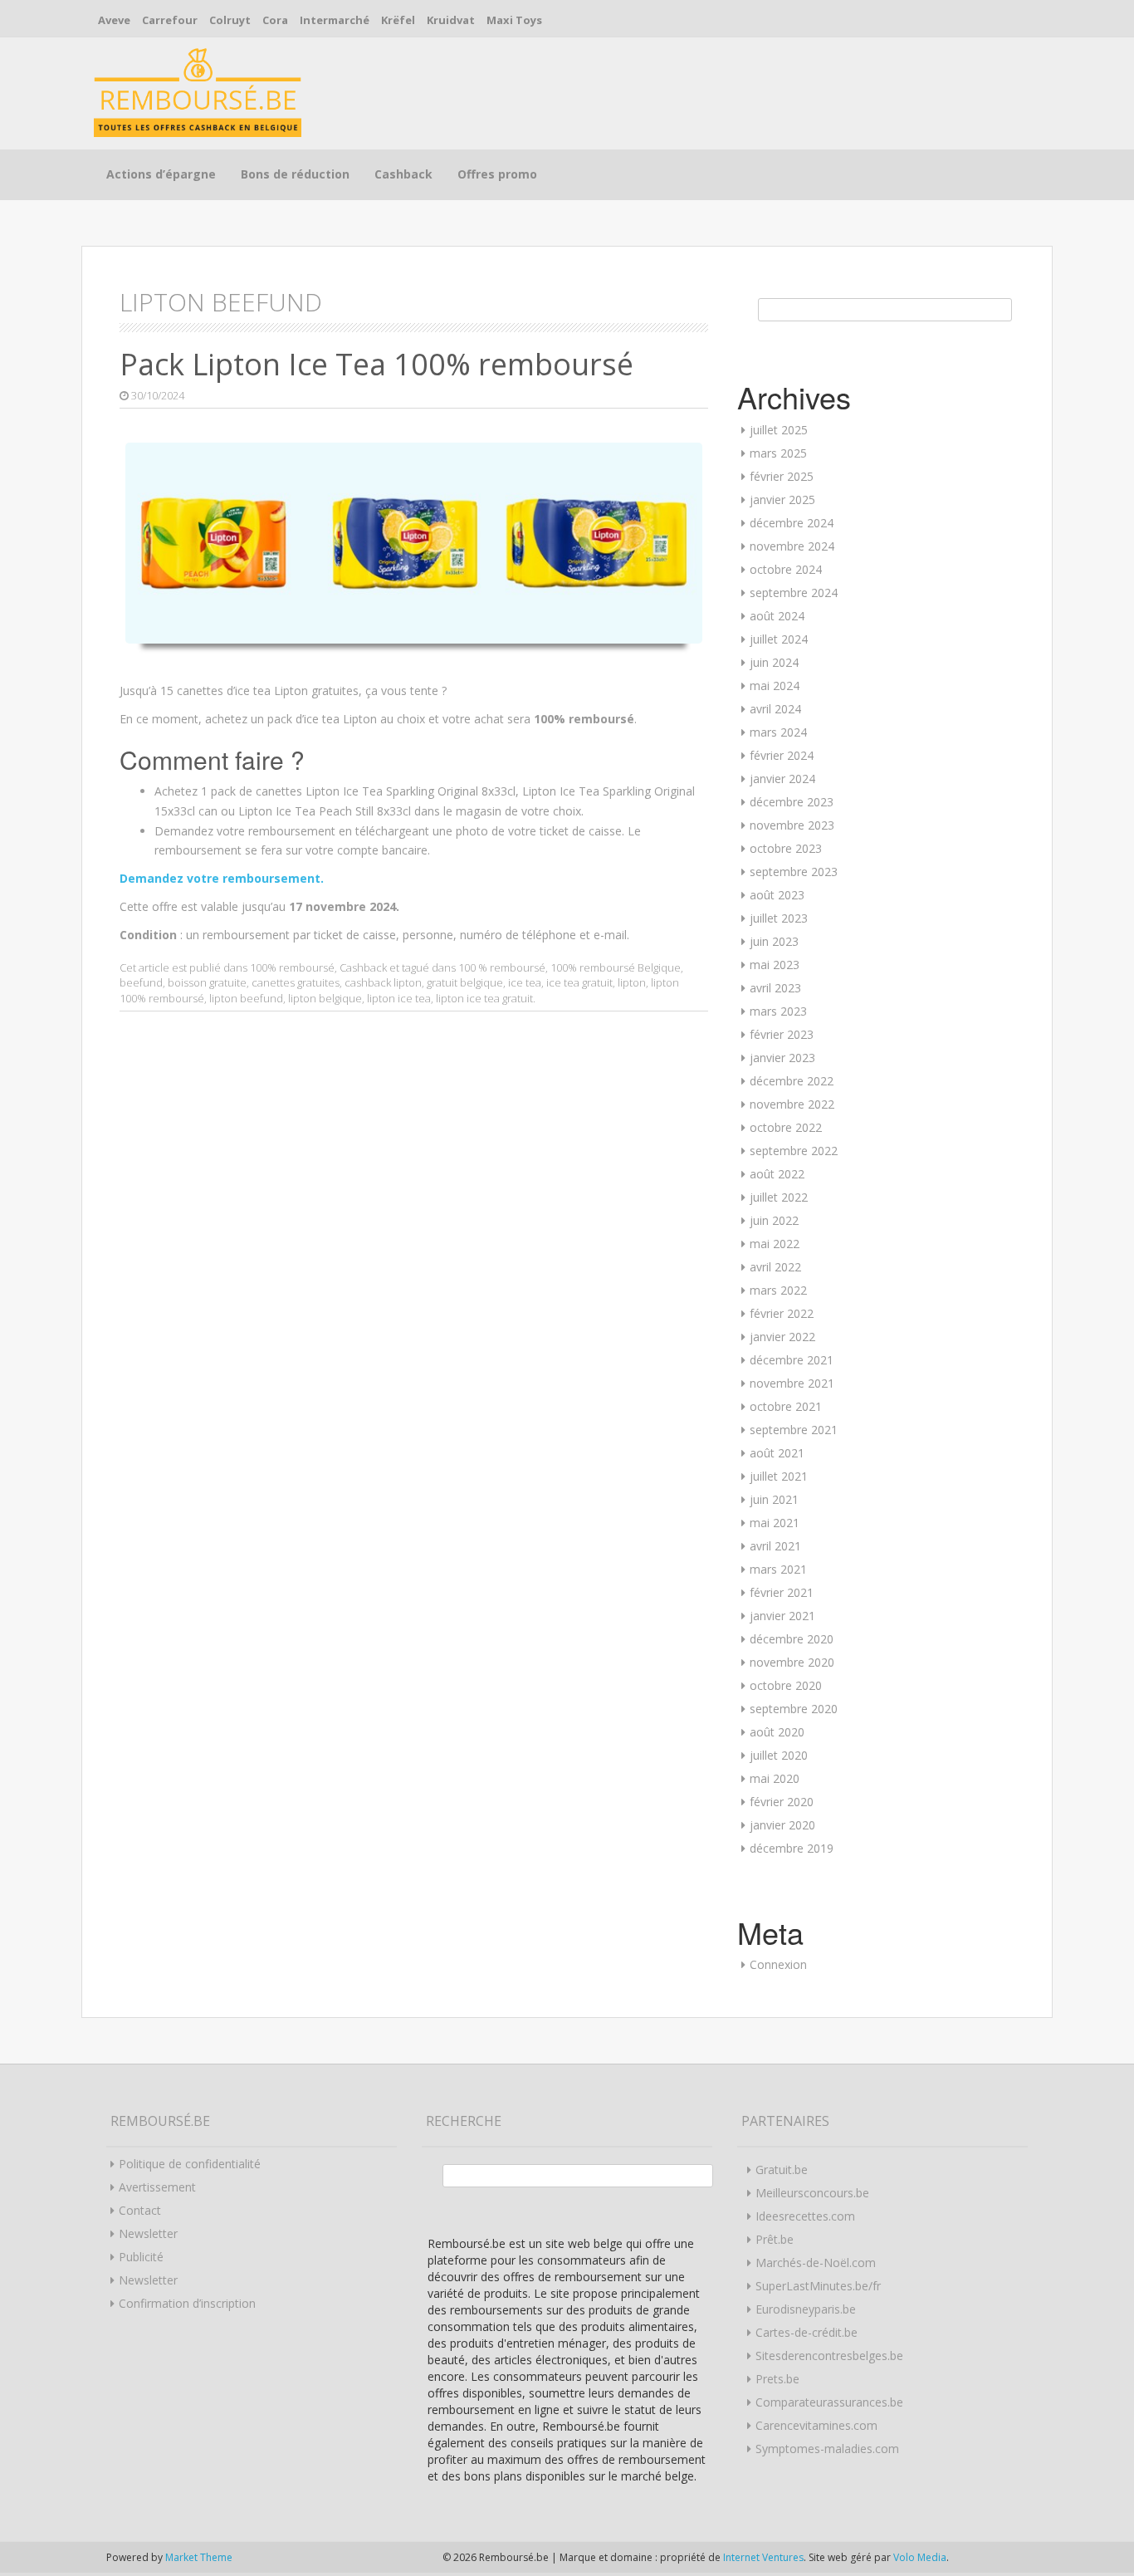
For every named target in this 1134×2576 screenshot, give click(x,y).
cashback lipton (383, 982)
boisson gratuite (207, 982)
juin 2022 (774, 1220)
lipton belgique (325, 998)
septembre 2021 (794, 1430)
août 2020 (777, 1732)
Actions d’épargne (161, 174)
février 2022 (782, 1313)
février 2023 (782, 1034)
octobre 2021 (786, 1406)
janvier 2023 (782, 1058)
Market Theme (199, 2557)
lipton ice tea (399, 998)
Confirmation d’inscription (187, 2303)
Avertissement (157, 2187)
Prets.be (777, 2379)
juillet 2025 (779, 430)
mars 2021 (778, 1569)
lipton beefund (246, 998)
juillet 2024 (779, 639)
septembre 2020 (794, 1709)
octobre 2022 (786, 1127)
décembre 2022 (792, 1081)
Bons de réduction (295, 174)
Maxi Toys (514, 20)
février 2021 (782, 1592)
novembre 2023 (792, 825)
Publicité (141, 2257)
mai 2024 (775, 686)
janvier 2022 (782, 1337)
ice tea (525, 982)
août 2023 (777, 895)
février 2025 (782, 476)
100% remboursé (292, 967)
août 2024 (777, 616)
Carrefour (170, 20)
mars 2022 (778, 1290)
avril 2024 (775, 709)
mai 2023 (775, 965)
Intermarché (335, 20)
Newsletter (148, 2233)
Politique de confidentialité (190, 2164)
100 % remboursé (502, 967)
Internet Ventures (763, 2557)
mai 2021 (775, 1523)
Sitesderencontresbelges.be (829, 2356)
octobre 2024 (786, 569)
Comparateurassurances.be (829, 2402)
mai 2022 (775, 1244)
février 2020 (782, 1802)
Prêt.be (775, 2239)
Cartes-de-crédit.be (807, 2332)
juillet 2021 (779, 1476)
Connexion (778, 1964)
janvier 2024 (782, 779)
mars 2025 (778, 453)
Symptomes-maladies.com (827, 2449)
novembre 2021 (792, 1383)
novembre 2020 (792, 1662)
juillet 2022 (779, 1197)
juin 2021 (774, 1499)
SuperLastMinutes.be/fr (818, 2286)
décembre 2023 (792, 802)
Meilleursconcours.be (812, 2193)
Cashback (403, 174)
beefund (141, 982)
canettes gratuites (296, 982)
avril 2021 (775, 1546)
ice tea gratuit (579, 982)
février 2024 (782, 755)
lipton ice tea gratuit (484, 998)
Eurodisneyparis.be (806, 2309)
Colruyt (230, 20)
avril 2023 (775, 988)
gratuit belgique (465, 982)
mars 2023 (778, 1011)
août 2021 (777, 1453)
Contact (140, 2210)
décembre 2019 (792, 1848)
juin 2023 (774, 941)
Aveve (114, 20)
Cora (275, 20)
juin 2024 (774, 662)
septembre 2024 (794, 593)
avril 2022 (775, 1267)
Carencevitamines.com (816, 2425)
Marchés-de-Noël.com (816, 2263)
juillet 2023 (779, 918)
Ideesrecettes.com (805, 2216)
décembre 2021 (792, 1360)
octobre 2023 (786, 848)
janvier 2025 (782, 500)
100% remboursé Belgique (616, 967)
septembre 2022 (794, 1151)
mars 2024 (778, 732)
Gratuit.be (782, 2170)
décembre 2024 (792, 523)
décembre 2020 (792, 1639)
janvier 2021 (782, 1616)
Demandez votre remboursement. (222, 878)
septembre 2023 (794, 872)
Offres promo (497, 174)
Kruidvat (451, 20)
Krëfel (398, 20)
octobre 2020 (786, 1685)
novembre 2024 (792, 546)
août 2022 (777, 1174)
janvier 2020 (782, 1825)
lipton (632, 982)
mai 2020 (775, 1778)
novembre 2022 (792, 1104)
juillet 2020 (779, 1755)
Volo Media (920, 2557)
